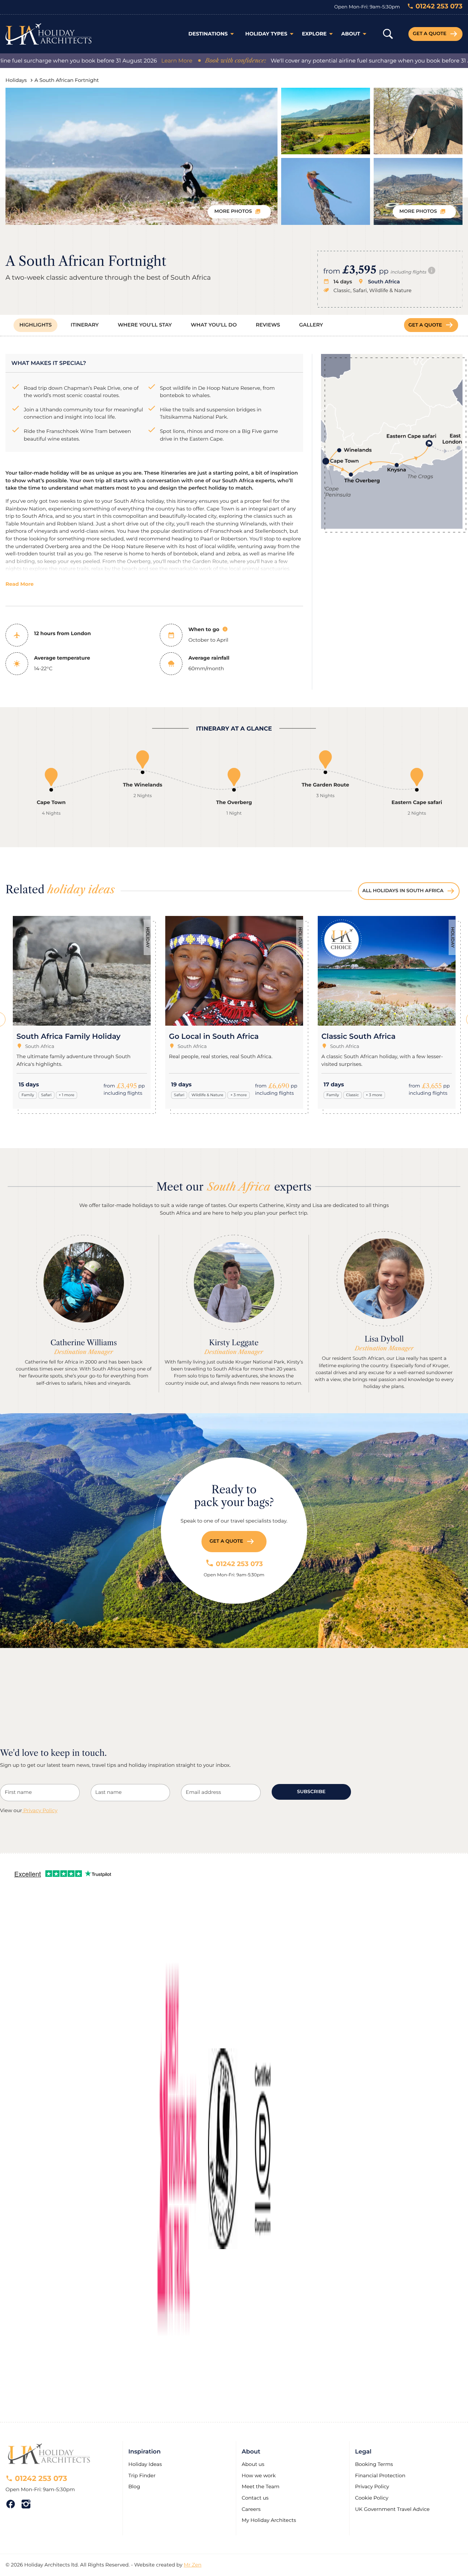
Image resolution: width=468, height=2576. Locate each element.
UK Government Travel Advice (392, 2509)
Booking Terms (374, 2464)
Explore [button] (314, 34)
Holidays (16, 80)
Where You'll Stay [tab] (145, 325)
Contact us (256, 2498)
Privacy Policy (40, 1811)
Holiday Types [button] (266, 34)
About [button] (351, 34)
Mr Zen (193, 2565)
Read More (20, 584)
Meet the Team (261, 2487)
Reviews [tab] (268, 325)
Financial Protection (380, 2476)
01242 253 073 (238, 1564)
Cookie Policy (372, 2498)
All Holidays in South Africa (403, 891)
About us (253, 2464)
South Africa (384, 282)
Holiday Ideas (145, 2464)
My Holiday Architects (269, 2520)
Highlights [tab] (35, 325)
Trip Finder (142, 2476)
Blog (134, 2487)
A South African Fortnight (67, 80)
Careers (251, 2509)
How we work (259, 2476)
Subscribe (311, 1792)
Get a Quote (430, 34)
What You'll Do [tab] (214, 325)
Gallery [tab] (311, 325)
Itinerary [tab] (85, 325)
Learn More (133, 61)
